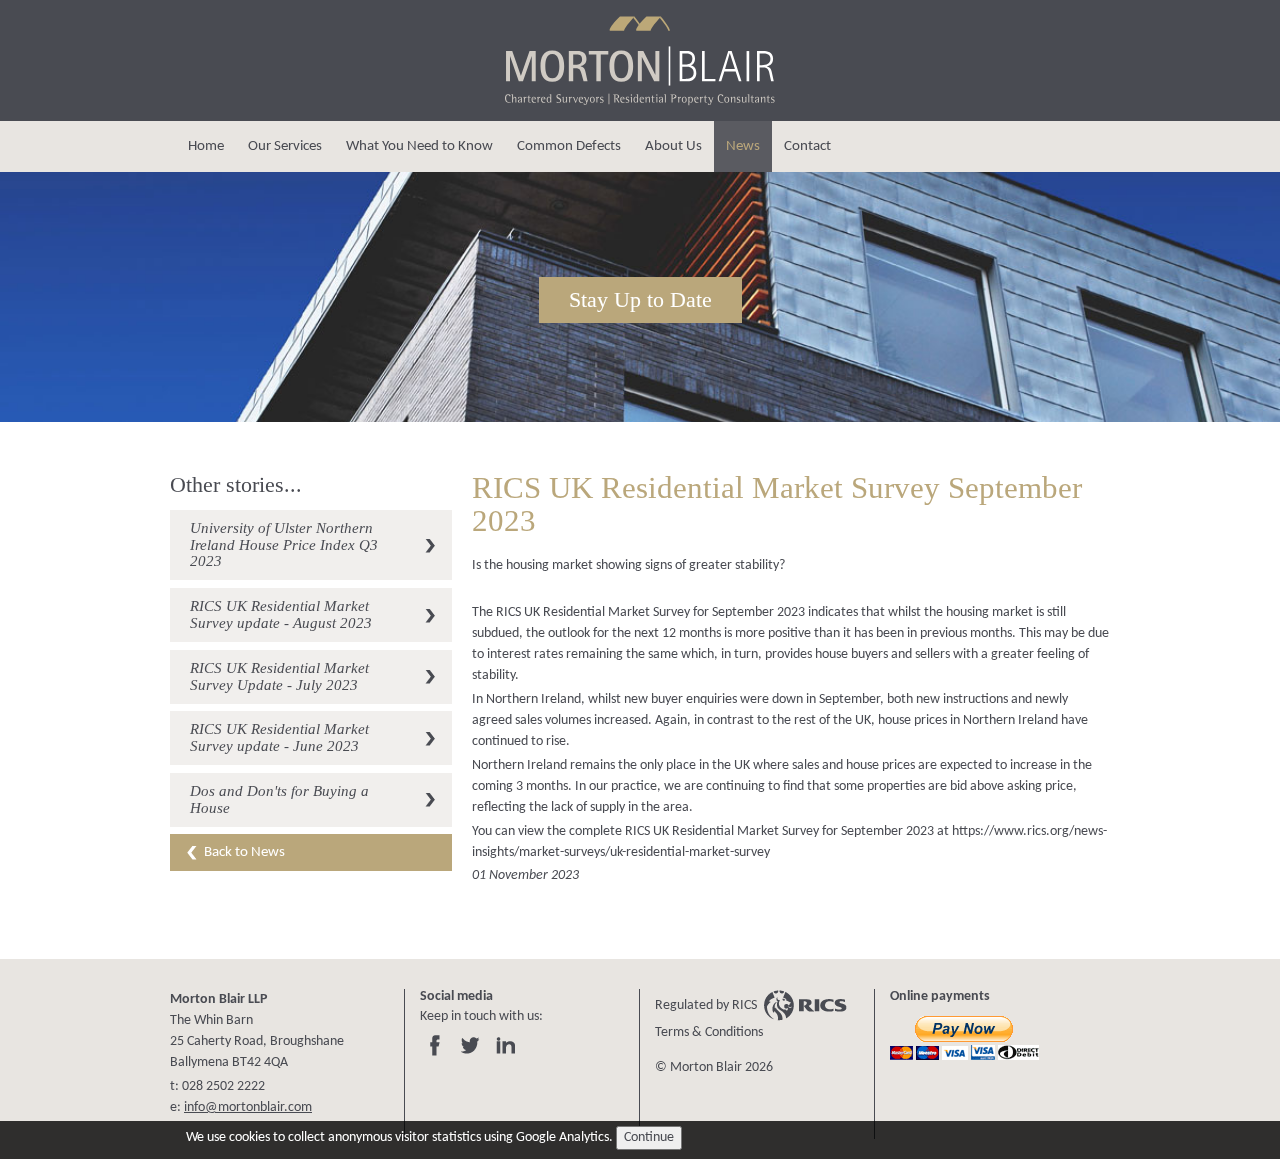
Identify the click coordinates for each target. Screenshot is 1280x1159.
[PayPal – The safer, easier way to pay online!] (967, 1039)
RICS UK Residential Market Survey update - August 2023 (281, 614)
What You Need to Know (419, 146)
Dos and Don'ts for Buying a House (279, 799)
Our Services (285, 146)
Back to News (244, 852)
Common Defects (569, 146)
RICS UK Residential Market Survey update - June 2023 (279, 737)
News (743, 146)
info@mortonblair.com (248, 1107)
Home (206, 146)
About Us (673, 146)
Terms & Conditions (709, 1032)
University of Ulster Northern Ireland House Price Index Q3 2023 (284, 544)
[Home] (640, 102)
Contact (807, 146)
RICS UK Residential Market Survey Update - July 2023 (279, 676)
